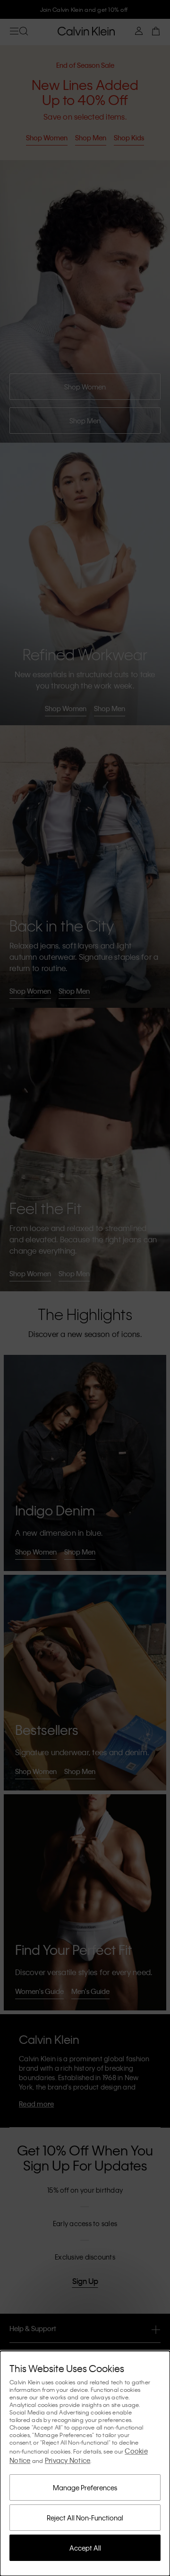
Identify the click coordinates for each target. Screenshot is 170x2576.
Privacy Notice (68, 2460)
